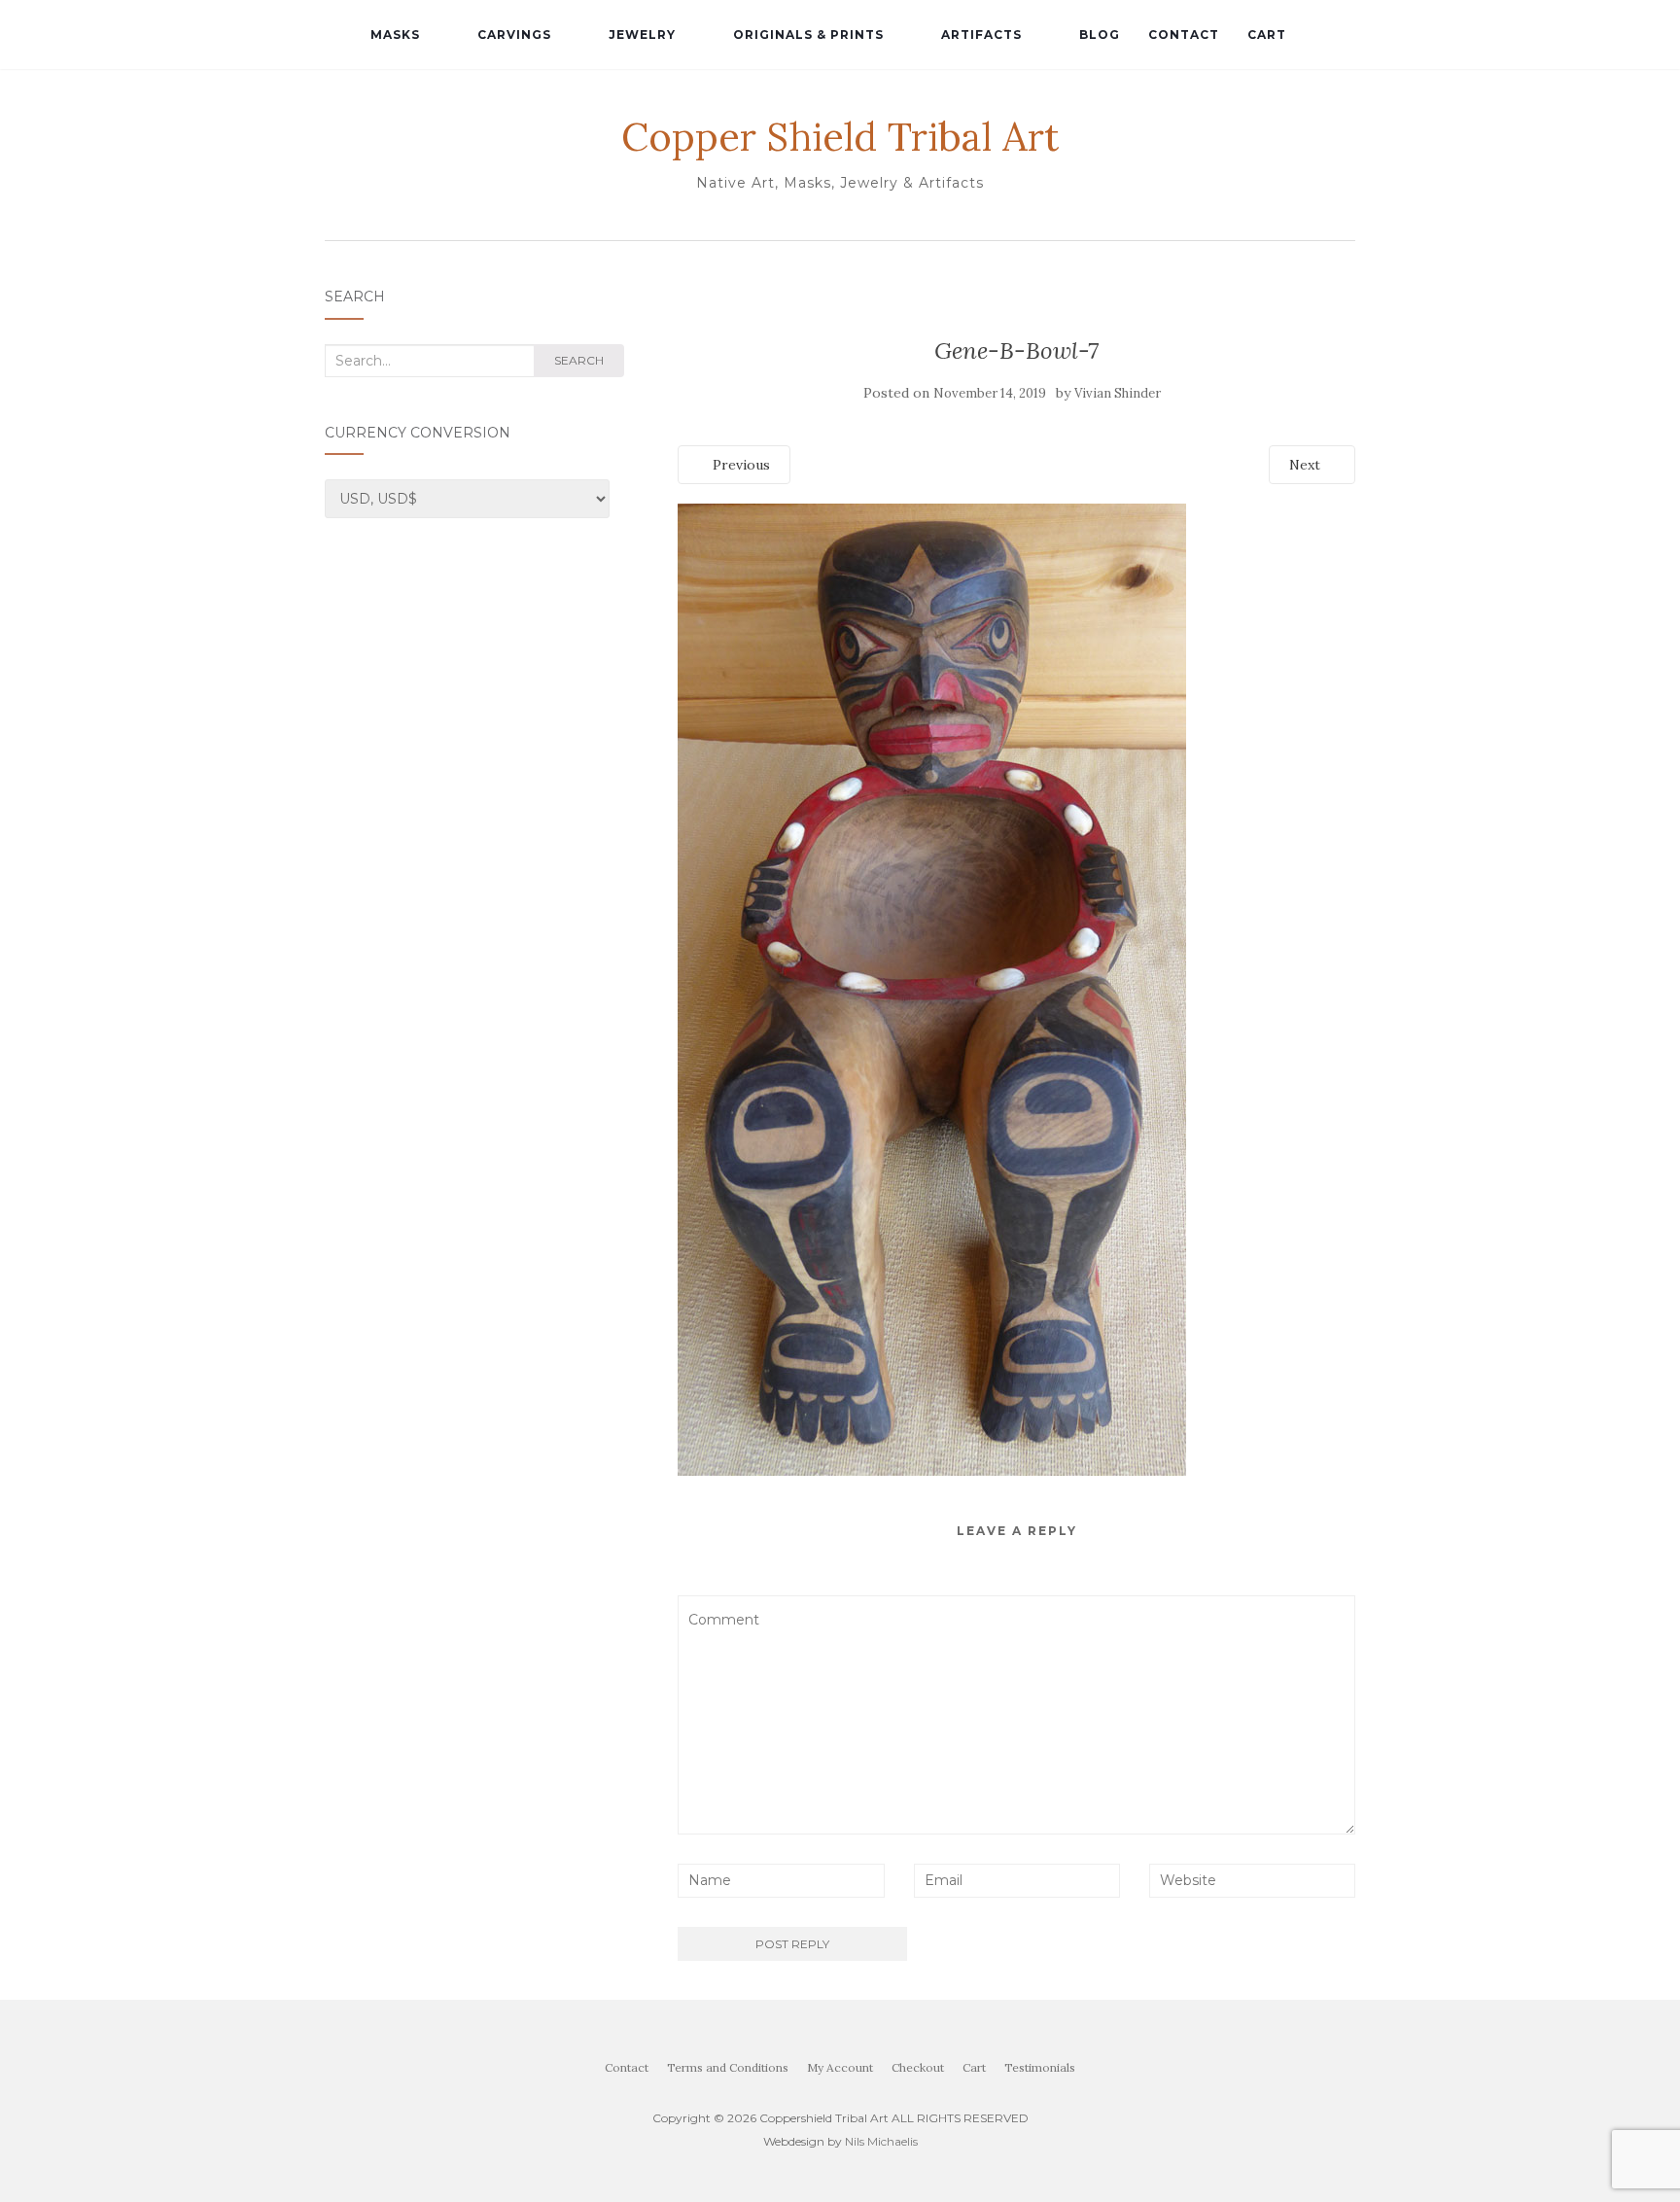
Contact (1184, 35)
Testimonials (1040, 2067)
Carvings (514, 35)
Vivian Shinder (1118, 393)
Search (579, 360)
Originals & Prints (808, 35)
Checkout (918, 2067)
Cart (1267, 35)
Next (1307, 465)
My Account (840, 2067)
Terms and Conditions (728, 2067)
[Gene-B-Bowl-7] (932, 988)
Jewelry (642, 35)
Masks (395, 35)
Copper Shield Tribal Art (840, 137)
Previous (739, 465)
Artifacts (981, 35)
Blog (1100, 35)
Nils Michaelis (881, 2141)
